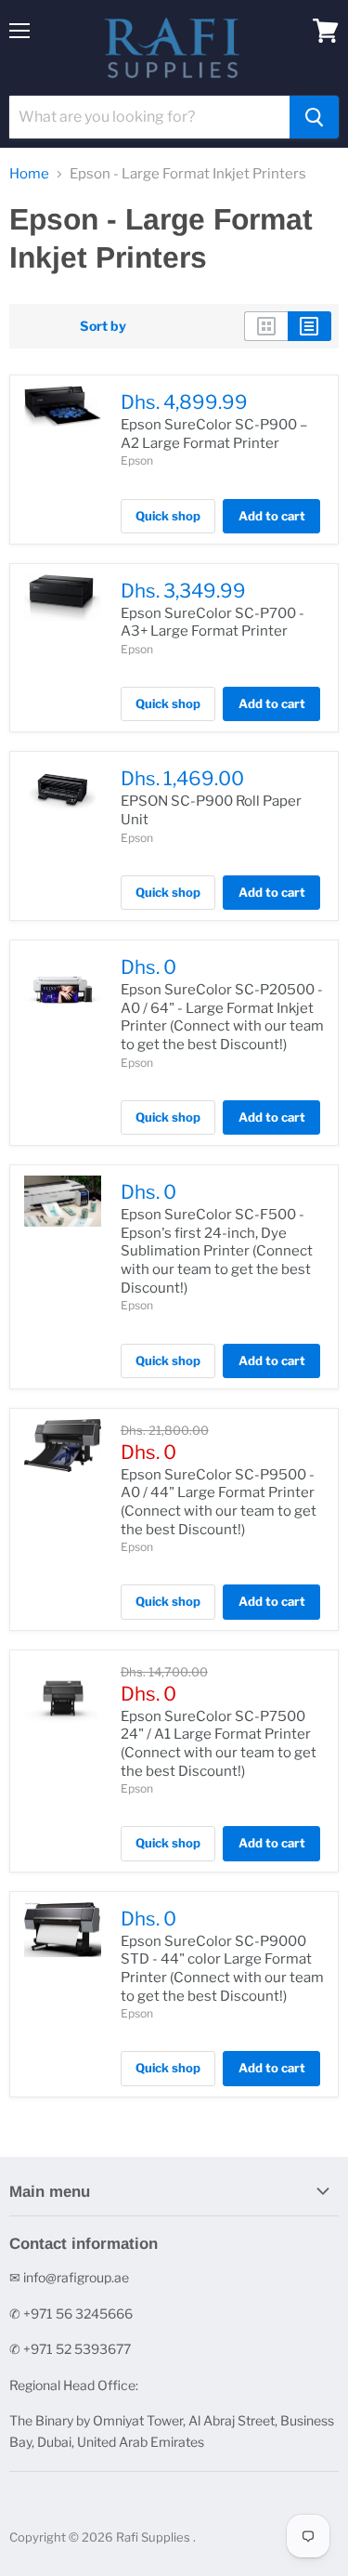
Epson (137, 460)
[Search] (314, 117)
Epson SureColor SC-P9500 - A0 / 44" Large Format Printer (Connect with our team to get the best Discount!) (219, 1502)
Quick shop (168, 516)
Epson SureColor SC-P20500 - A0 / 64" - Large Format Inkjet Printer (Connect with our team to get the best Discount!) (222, 1017)
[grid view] (266, 326)
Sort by (103, 326)
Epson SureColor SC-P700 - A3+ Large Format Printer (213, 623)
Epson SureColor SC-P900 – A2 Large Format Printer (214, 434)
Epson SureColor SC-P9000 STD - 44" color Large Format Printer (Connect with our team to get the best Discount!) (222, 1969)
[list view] (309, 326)
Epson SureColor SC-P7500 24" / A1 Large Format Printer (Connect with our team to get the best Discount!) (219, 1744)
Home (29, 174)
